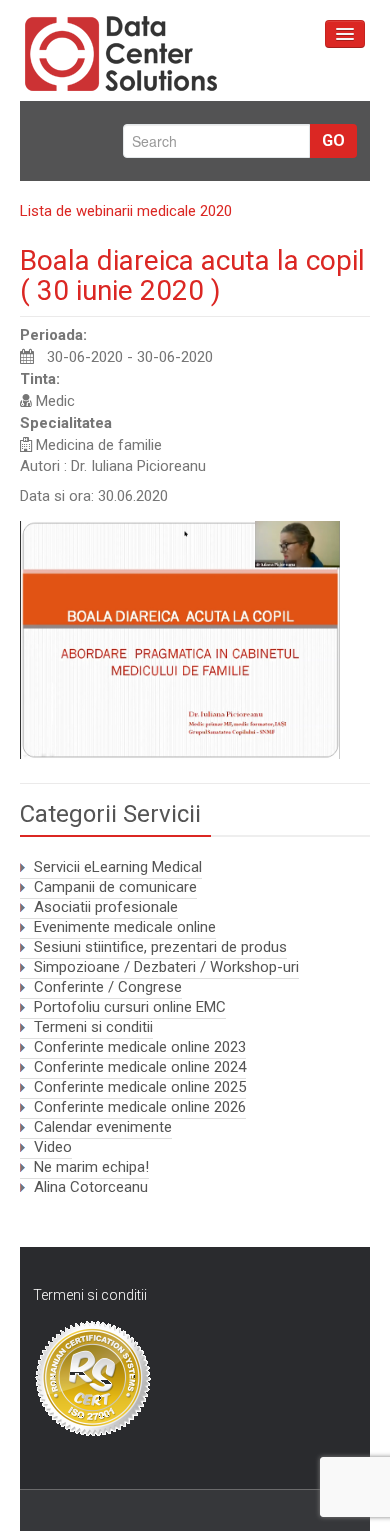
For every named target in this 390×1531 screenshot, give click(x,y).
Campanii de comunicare (115, 887)
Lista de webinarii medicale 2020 (126, 211)
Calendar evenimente (103, 1127)
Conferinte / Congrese (108, 987)
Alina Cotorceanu (91, 1187)
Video (53, 1147)
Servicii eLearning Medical (118, 867)
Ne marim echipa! (91, 1167)
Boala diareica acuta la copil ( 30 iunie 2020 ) (192, 275)
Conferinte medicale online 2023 (140, 1047)
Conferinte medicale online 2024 (140, 1067)
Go (333, 140)
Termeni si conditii (93, 1027)
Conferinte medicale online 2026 (140, 1107)
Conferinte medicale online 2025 (140, 1087)
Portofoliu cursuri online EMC (130, 1007)
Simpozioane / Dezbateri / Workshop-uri (166, 967)
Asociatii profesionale (106, 907)
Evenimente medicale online (125, 927)
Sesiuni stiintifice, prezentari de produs (160, 947)
